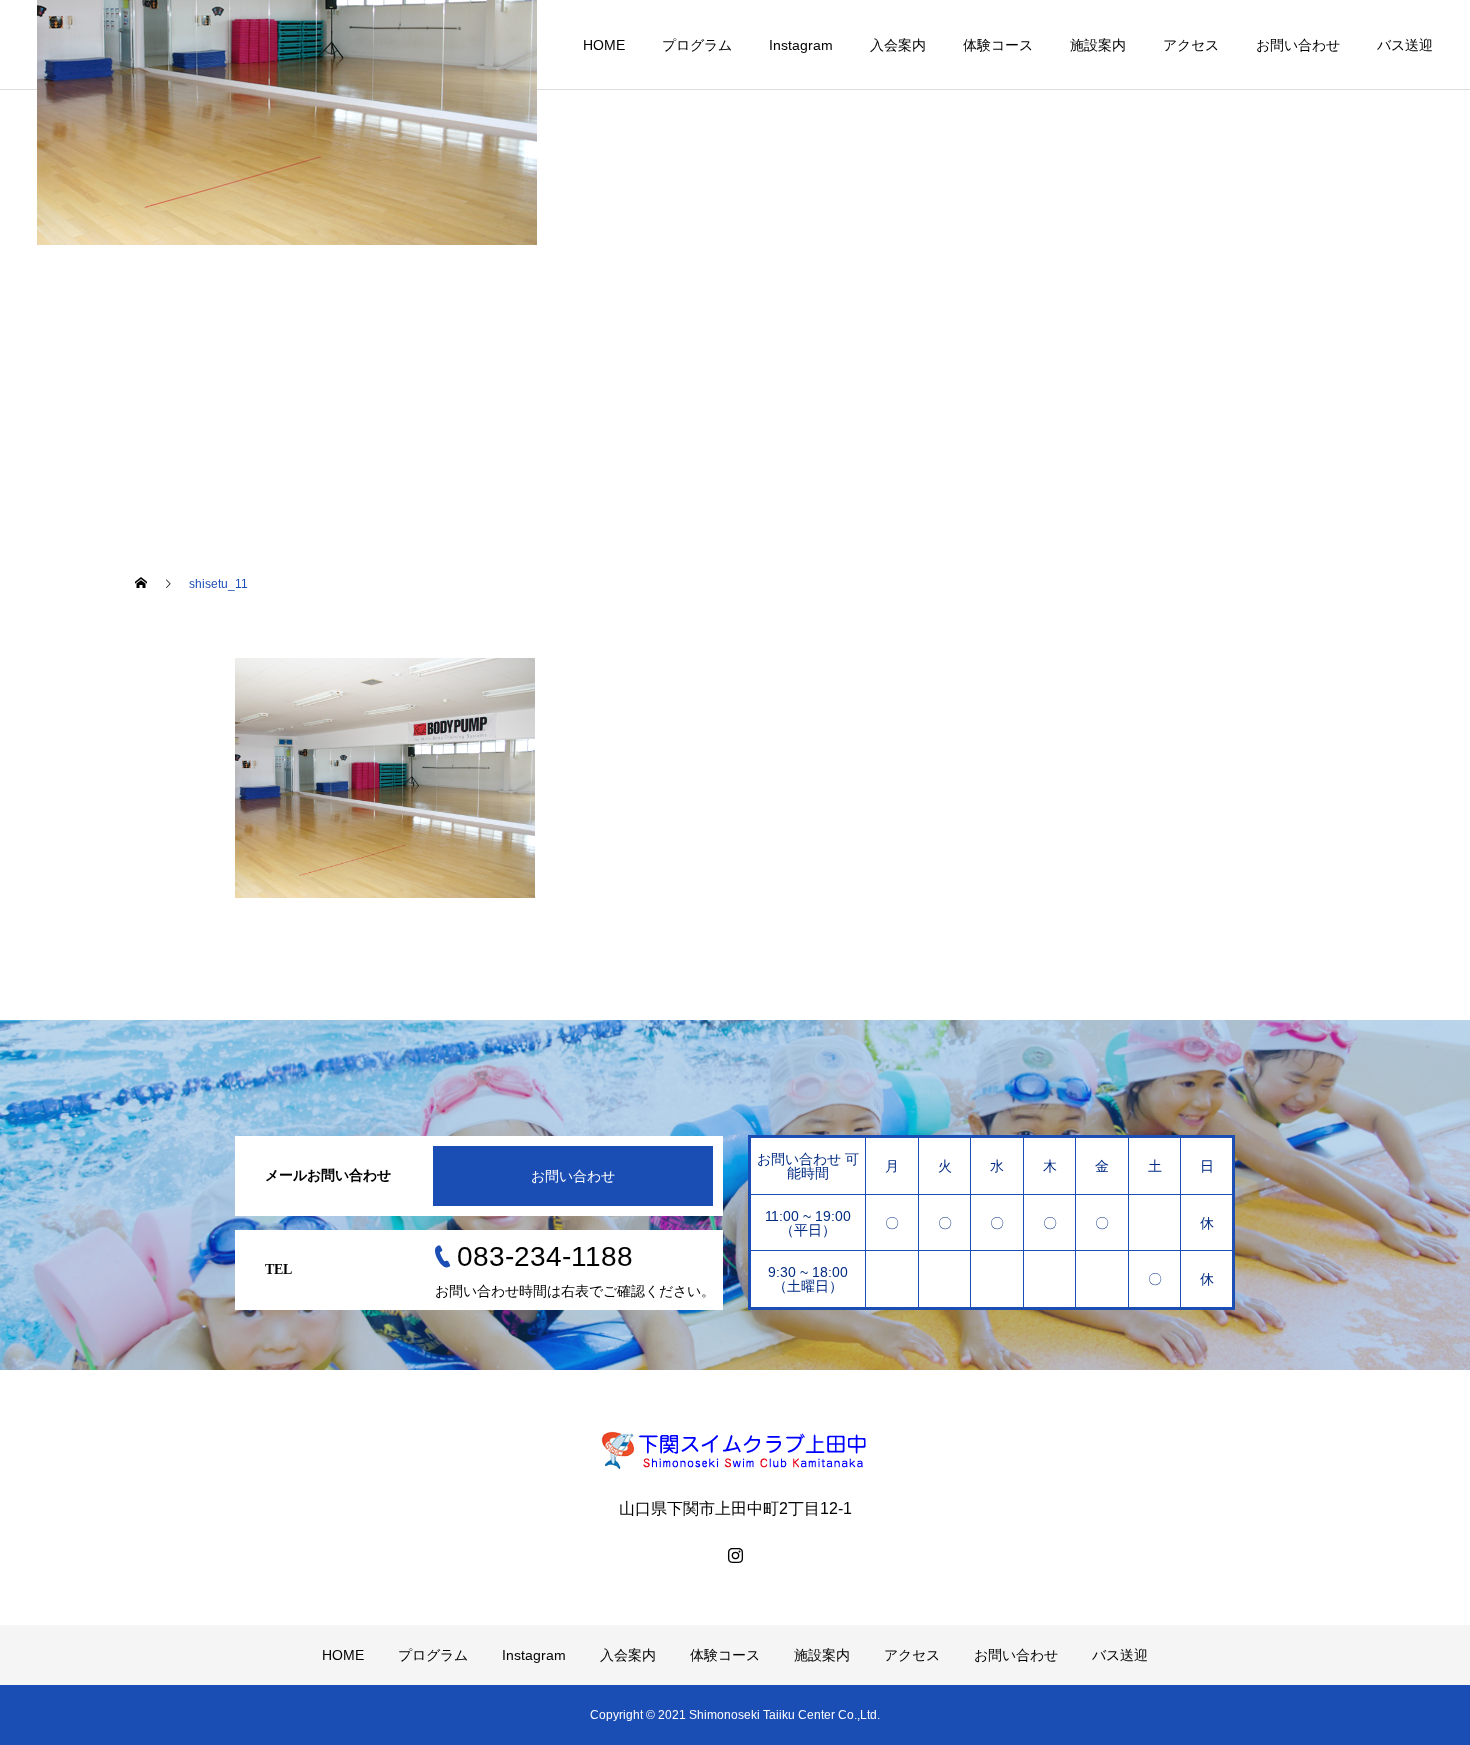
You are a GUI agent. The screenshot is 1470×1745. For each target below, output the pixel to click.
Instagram (801, 45)
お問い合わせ (1298, 45)
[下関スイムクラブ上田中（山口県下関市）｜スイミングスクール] (735, 1450)
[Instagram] (735, 1555)
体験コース (998, 45)
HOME (604, 45)
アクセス (1191, 45)
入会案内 (898, 45)
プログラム (697, 45)
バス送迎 (1405, 45)
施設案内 (1098, 45)
